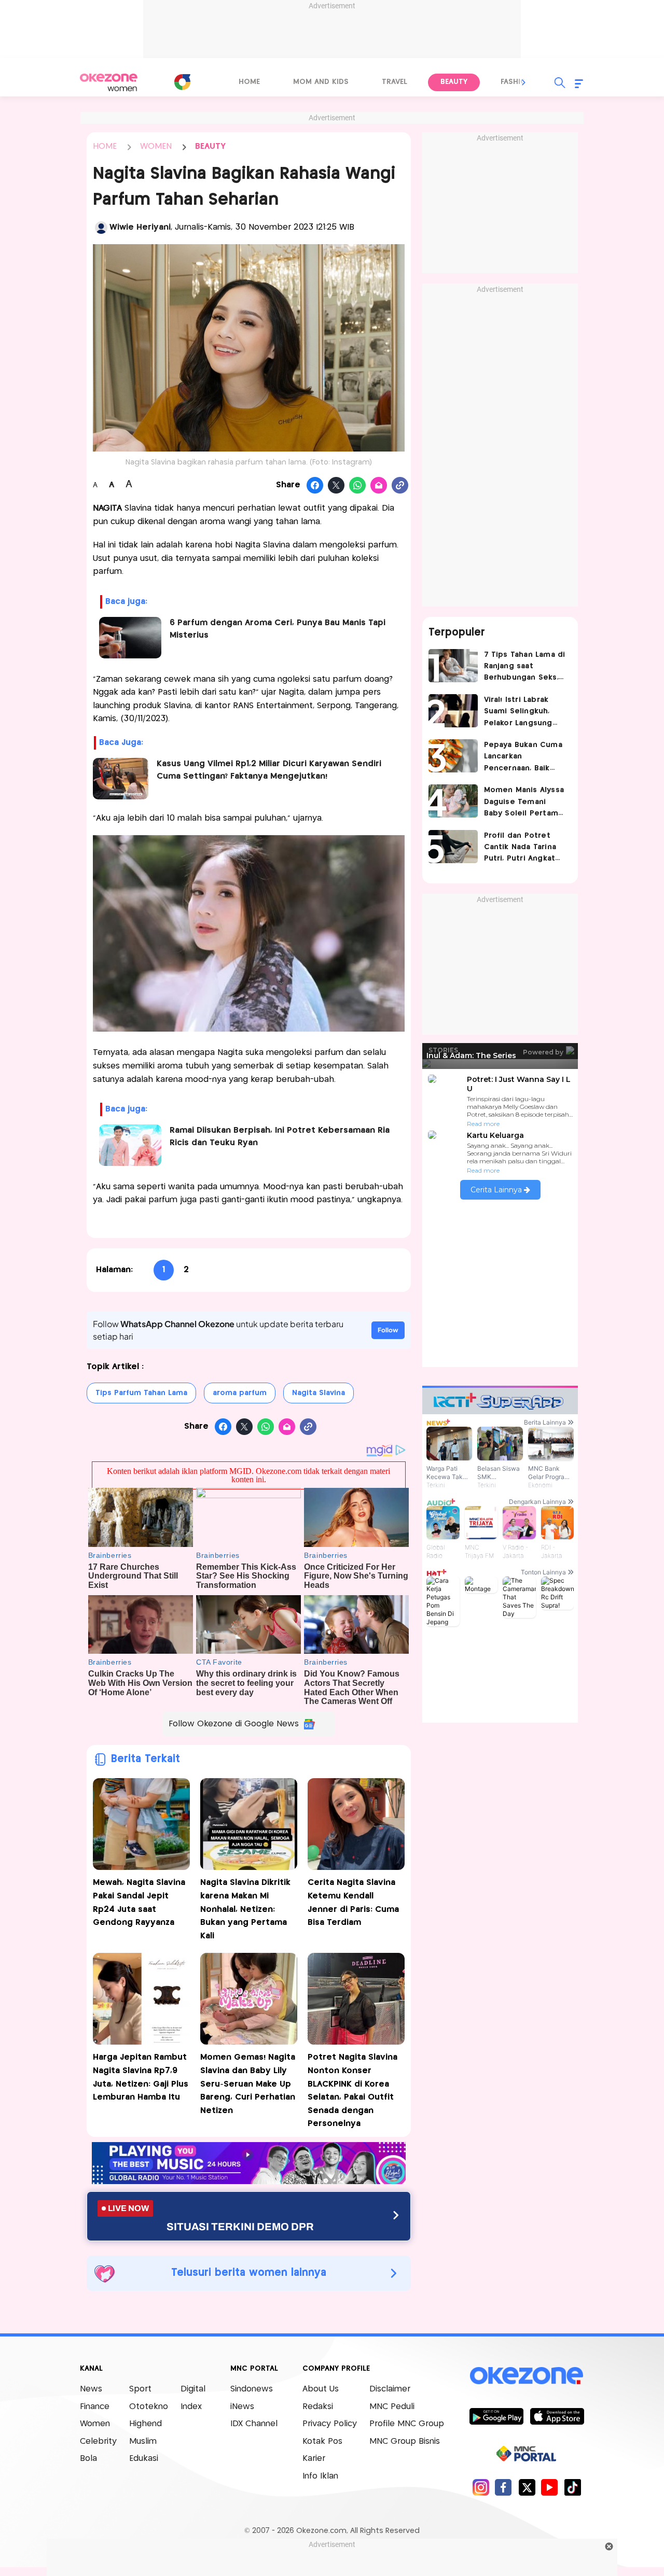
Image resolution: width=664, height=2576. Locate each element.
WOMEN (156, 146)
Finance (95, 2407)
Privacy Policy (330, 2424)
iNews (242, 2407)
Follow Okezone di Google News (234, 1724)
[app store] (557, 2416)
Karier (314, 2459)
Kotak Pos (322, 2441)
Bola (88, 2459)
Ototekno (149, 2407)
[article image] (453, 666)
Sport (140, 2389)
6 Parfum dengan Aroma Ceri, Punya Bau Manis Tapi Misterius (278, 629)
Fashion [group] (516, 82)
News (91, 2389)
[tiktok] (572, 2487)
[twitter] (527, 2487)
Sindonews (252, 2389)
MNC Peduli (392, 2407)
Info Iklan (320, 2476)
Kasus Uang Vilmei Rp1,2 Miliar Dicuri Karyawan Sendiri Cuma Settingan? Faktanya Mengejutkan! (269, 770)
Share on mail (379, 486)
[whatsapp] (358, 486)
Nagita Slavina (319, 1393)
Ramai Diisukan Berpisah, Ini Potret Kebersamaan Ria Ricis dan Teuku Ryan (280, 1137)
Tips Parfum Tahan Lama (141, 1393)
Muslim (143, 2441)
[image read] (121, 779)
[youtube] (550, 2487)
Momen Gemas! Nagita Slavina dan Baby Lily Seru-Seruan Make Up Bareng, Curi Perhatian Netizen (248, 2084)
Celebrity (98, 2441)
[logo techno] (109, 82)
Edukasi (144, 2459)
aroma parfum (240, 1393)
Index (191, 2407)
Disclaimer (390, 2389)
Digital (193, 2389)
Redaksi (318, 2407)
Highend (146, 2424)
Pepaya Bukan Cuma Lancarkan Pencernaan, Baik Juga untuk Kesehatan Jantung (523, 758)
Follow (388, 1330)
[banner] (249, 2181)
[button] (524, 82)
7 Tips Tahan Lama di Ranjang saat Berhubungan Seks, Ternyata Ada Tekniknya (525, 667)
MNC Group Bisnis (405, 2441)
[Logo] (182, 82)
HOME (105, 146)
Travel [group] (395, 82)
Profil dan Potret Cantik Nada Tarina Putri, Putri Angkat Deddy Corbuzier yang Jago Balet (520, 848)
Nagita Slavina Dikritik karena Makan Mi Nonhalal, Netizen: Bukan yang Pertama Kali (245, 1909)
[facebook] (503, 2487)
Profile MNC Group (407, 2424)
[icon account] (101, 228)
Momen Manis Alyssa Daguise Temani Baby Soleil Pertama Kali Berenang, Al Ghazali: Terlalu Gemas (524, 803)
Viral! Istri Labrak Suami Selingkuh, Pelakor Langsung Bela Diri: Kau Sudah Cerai (522, 713)
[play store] (496, 2416)
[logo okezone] (527, 2376)
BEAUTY (210, 146)
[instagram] (481, 2487)
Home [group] (249, 82)
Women (95, 2424)
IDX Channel (254, 2424)
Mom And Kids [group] (321, 82)
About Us (321, 2389)
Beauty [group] (454, 82)
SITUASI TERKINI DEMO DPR (240, 2227)
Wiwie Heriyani (140, 227)
